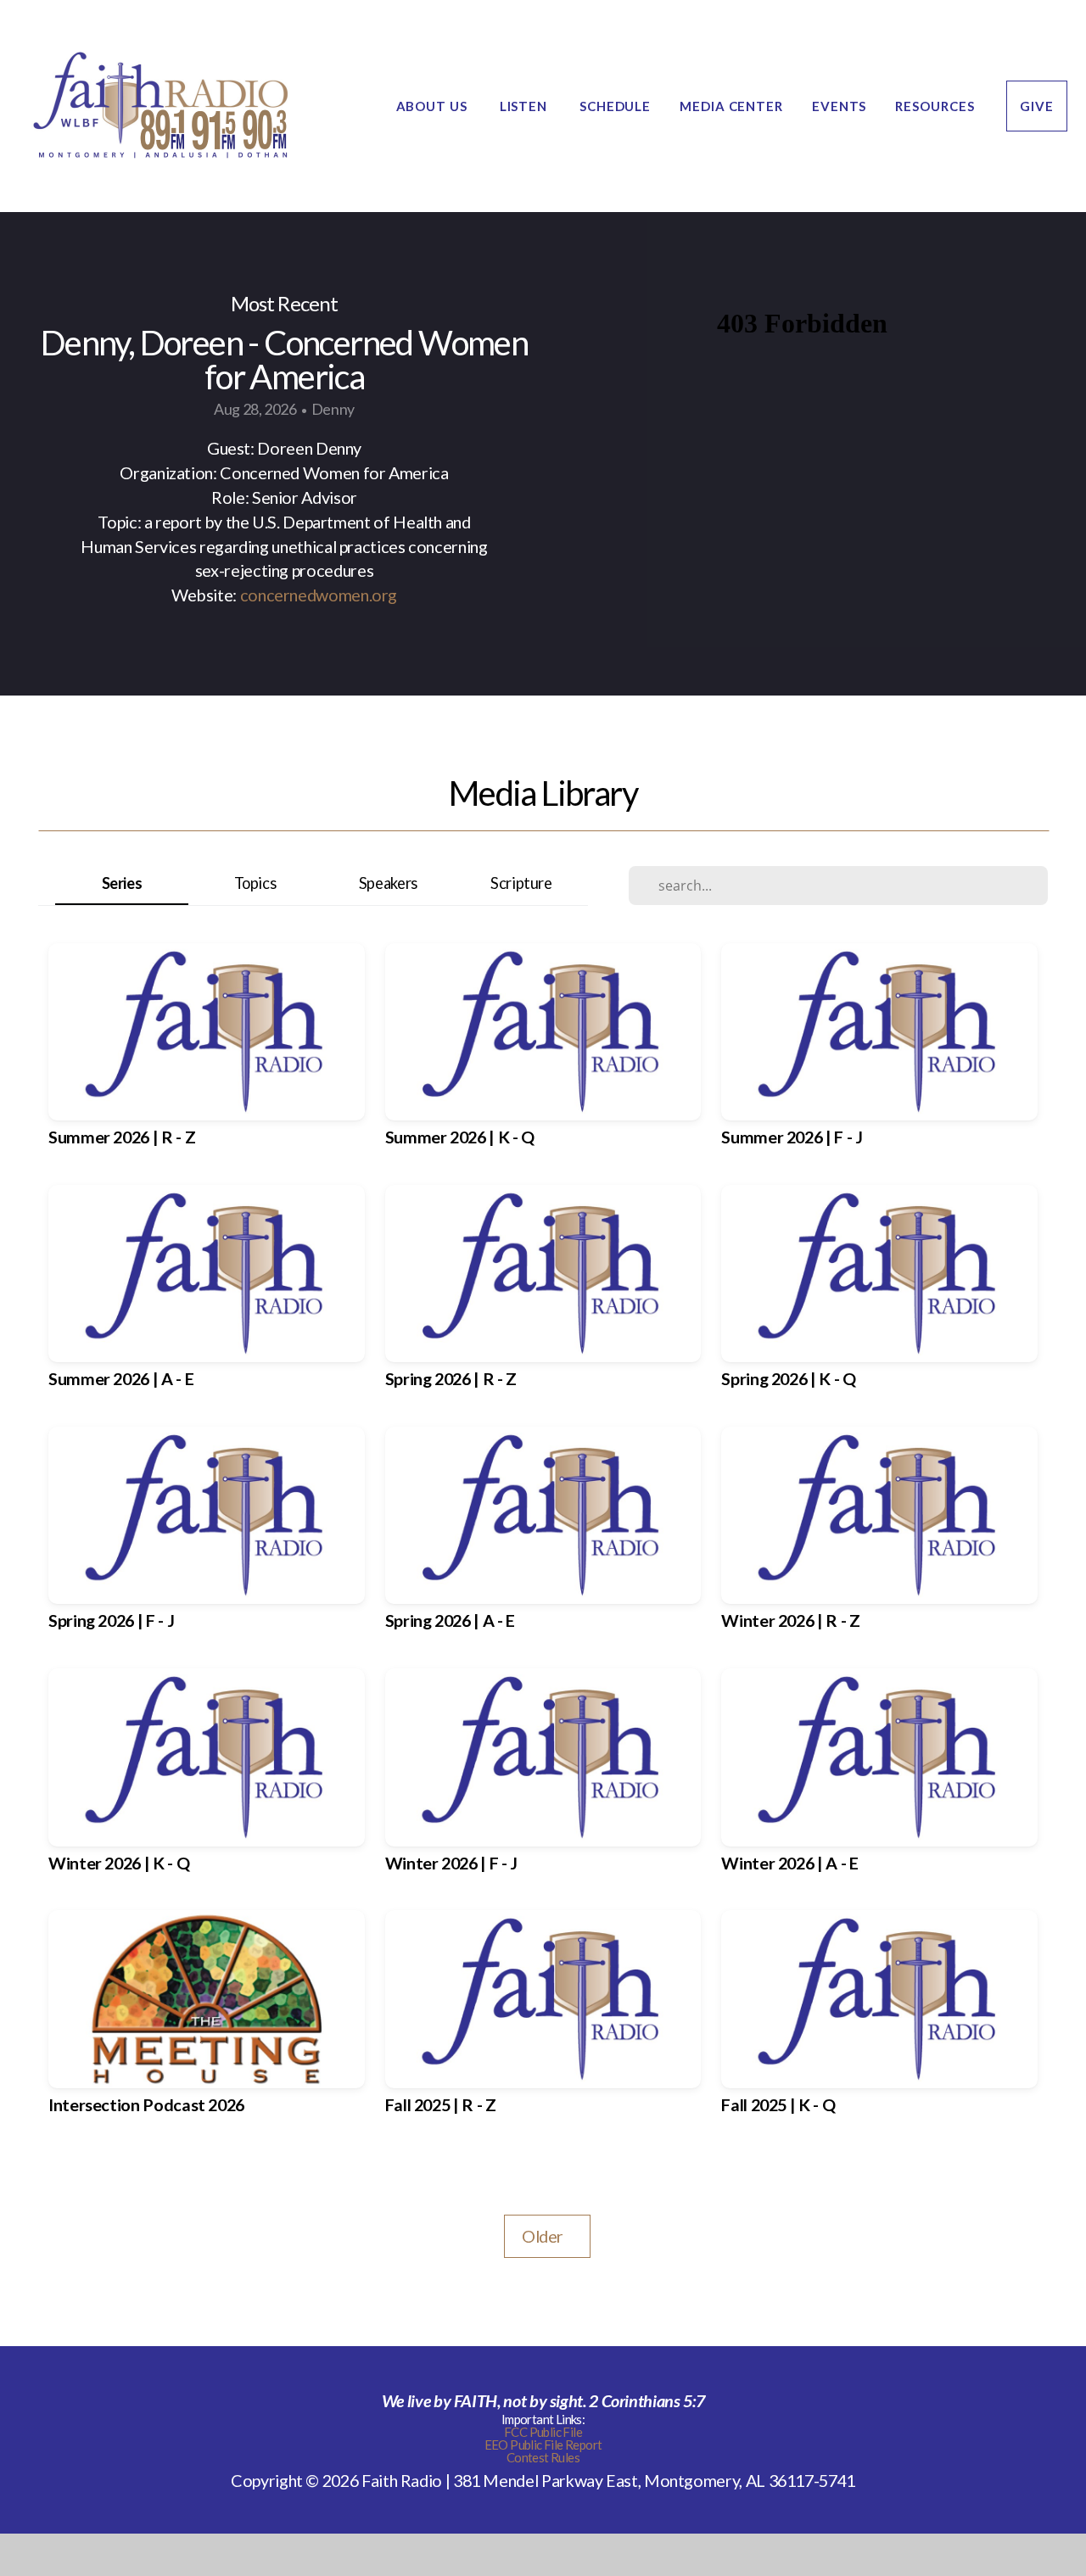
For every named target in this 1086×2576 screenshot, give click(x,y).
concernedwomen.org (319, 595)
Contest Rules (543, 2457)
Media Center (731, 106)
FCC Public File (543, 2432)
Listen (525, 106)
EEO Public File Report (543, 2445)
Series (122, 883)
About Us (434, 106)
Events (839, 106)
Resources (936, 106)
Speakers (388, 883)
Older (547, 2236)
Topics (255, 883)
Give (1037, 106)
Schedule (615, 106)
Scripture (521, 883)
